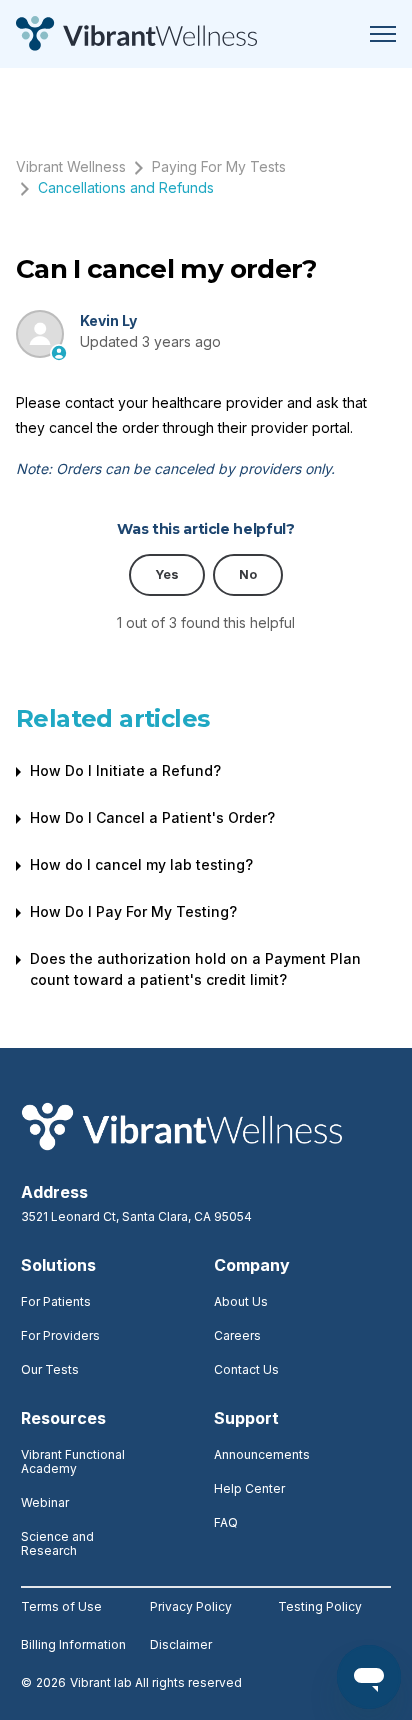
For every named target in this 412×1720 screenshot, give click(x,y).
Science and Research (57, 1543)
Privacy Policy (191, 1607)
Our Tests (50, 1369)
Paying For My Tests (219, 166)
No (248, 574)
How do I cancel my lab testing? (141, 864)
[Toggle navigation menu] (383, 34)
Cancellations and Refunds (126, 187)
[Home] (136, 34)
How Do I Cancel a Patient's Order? (152, 817)
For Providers (60, 1335)
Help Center (249, 1488)
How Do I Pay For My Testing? (133, 911)
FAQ (226, 1522)
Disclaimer (181, 1645)
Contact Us (246, 1369)
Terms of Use (61, 1607)
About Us (241, 1301)
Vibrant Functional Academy (73, 1461)
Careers (237, 1335)
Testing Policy (320, 1607)
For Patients (56, 1301)
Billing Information (73, 1645)
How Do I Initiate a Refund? (125, 770)
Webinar (45, 1502)
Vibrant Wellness (71, 166)
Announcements (262, 1454)
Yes (167, 574)
